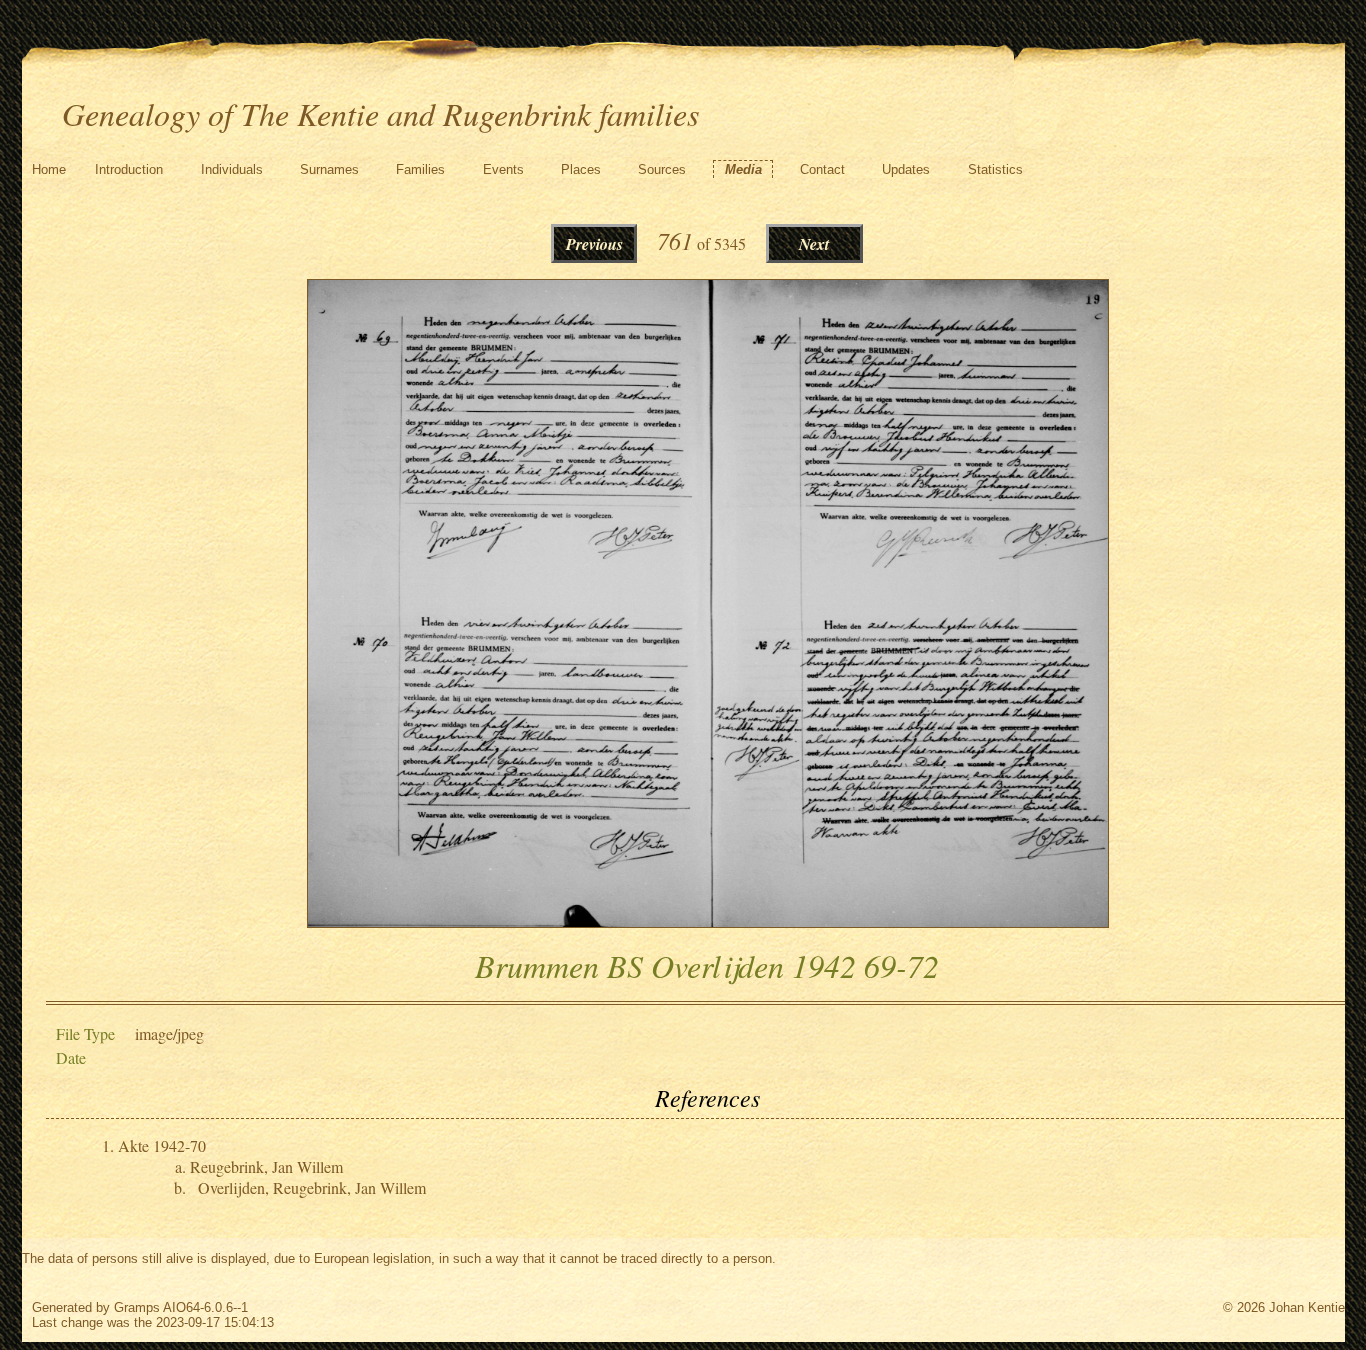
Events (503, 169)
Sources (662, 169)
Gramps (137, 1307)
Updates (906, 169)
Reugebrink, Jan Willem (266, 1166)
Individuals (232, 169)
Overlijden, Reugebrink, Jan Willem (312, 1187)
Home (49, 169)
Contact (822, 169)
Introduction (129, 169)
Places (581, 169)
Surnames (329, 169)
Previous (594, 244)
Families (420, 169)
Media (743, 169)
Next (814, 244)
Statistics (995, 169)
